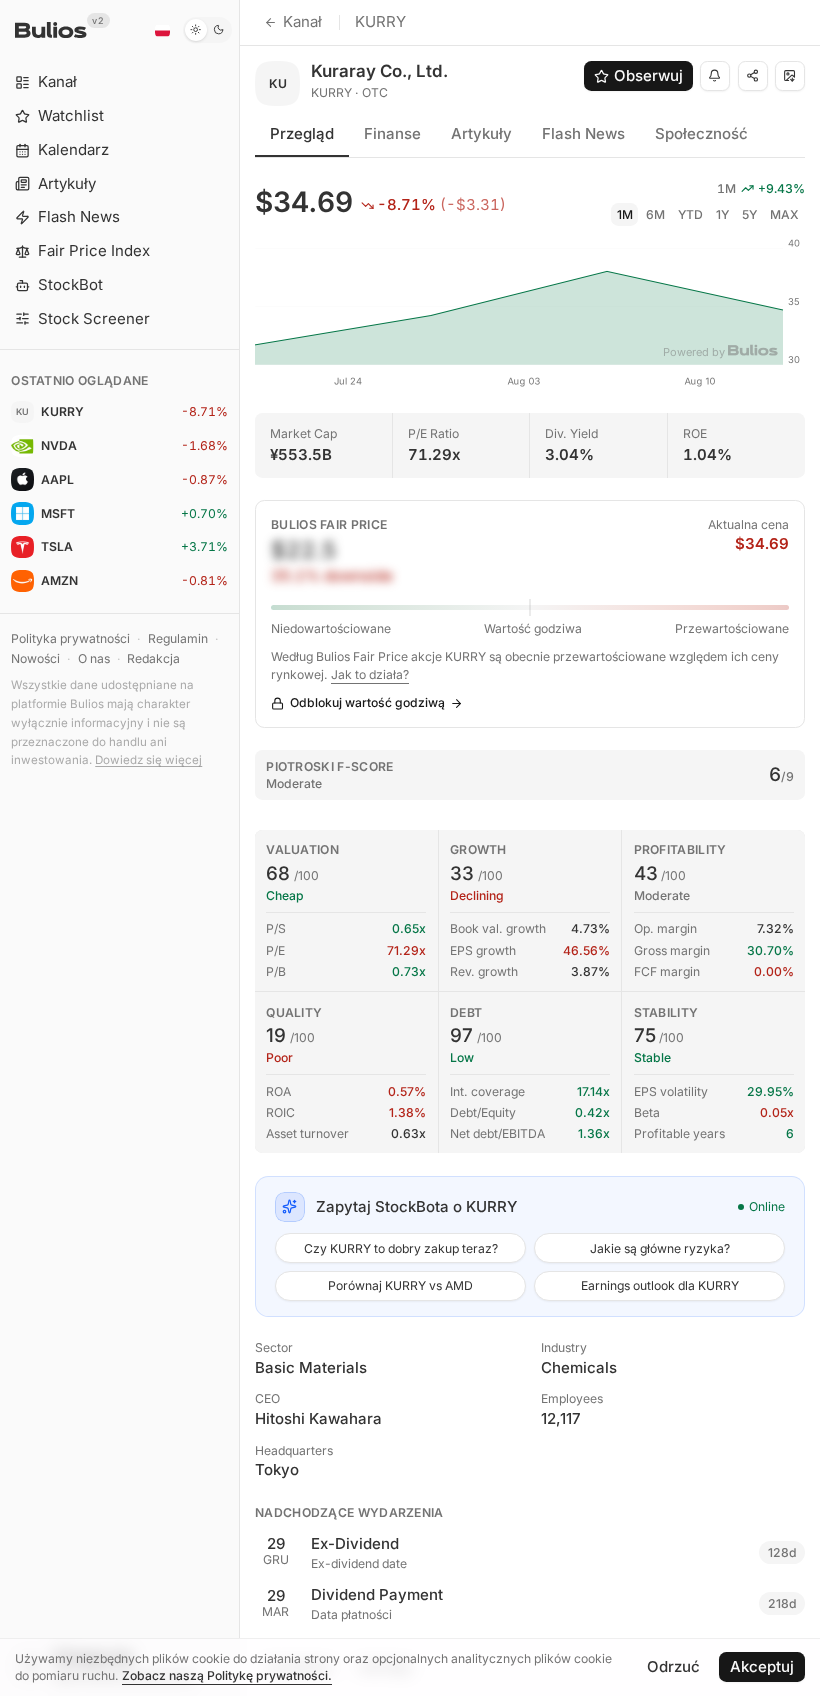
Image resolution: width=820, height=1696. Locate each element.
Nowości (35, 658)
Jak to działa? (370, 674)
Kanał (302, 21)
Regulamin (178, 638)
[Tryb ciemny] (207, 30)
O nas (94, 658)
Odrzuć (673, 1666)
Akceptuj (762, 1666)
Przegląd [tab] (302, 133)
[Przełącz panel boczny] (239, 848)
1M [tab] (625, 214)
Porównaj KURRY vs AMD (400, 1285)
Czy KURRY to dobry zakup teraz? (401, 1248)
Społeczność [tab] (701, 133)
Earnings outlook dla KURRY (660, 1285)
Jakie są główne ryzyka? (660, 1248)
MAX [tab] (784, 214)
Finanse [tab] (392, 133)
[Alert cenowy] (715, 76)
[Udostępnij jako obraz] (790, 76)
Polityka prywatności (70, 638)
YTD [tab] (690, 214)
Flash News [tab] (583, 133)
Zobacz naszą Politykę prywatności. (227, 1675)
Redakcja (153, 658)
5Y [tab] (749, 214)
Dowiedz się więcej (148, 760)
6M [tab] (655, 214)
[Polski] (162, 30)
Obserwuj (648, 75)
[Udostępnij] (753, 76)
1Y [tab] (722, 214)
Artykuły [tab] (481, 133)
